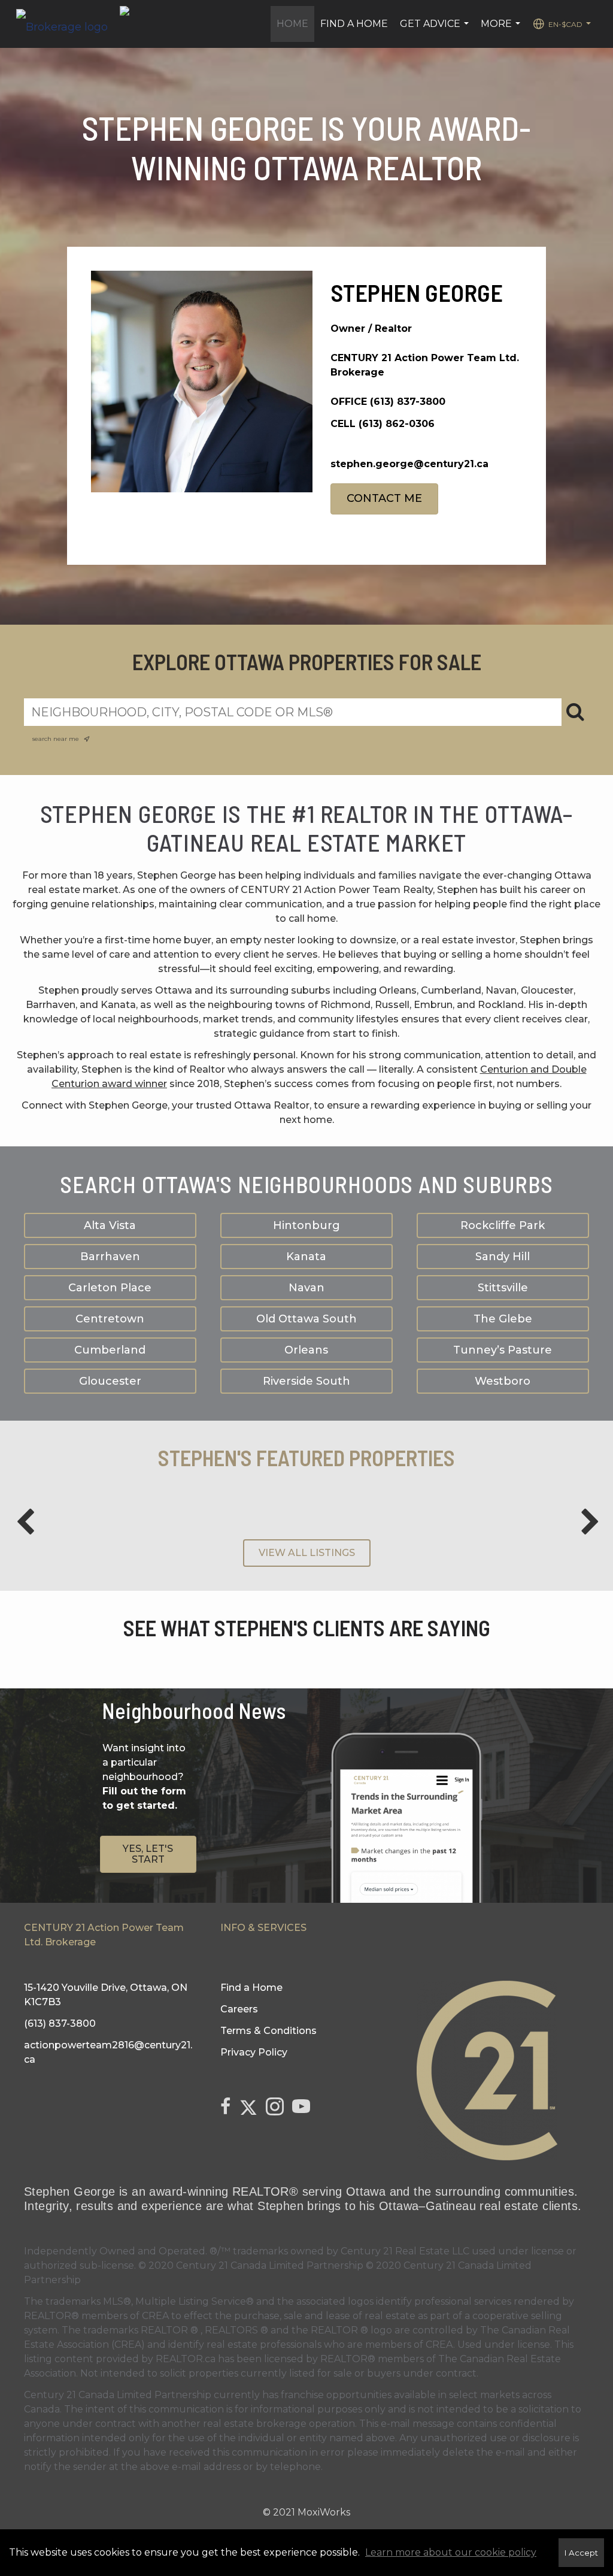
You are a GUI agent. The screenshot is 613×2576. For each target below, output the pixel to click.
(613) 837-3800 (408, 402)
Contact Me (384, 498)
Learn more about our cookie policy (451, 2552)
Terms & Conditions (268, 2031)
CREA (155, 2316)
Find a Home (354, 24)
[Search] (575, 712)
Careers (239, 2009)
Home (292, 24)
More (502, 30)
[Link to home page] (68, 24)
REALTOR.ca (186, 2359)
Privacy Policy (254, 2052)
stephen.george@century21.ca (409, 464)
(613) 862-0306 (397, 424)
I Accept (581, 2553)
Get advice (436, 30)
